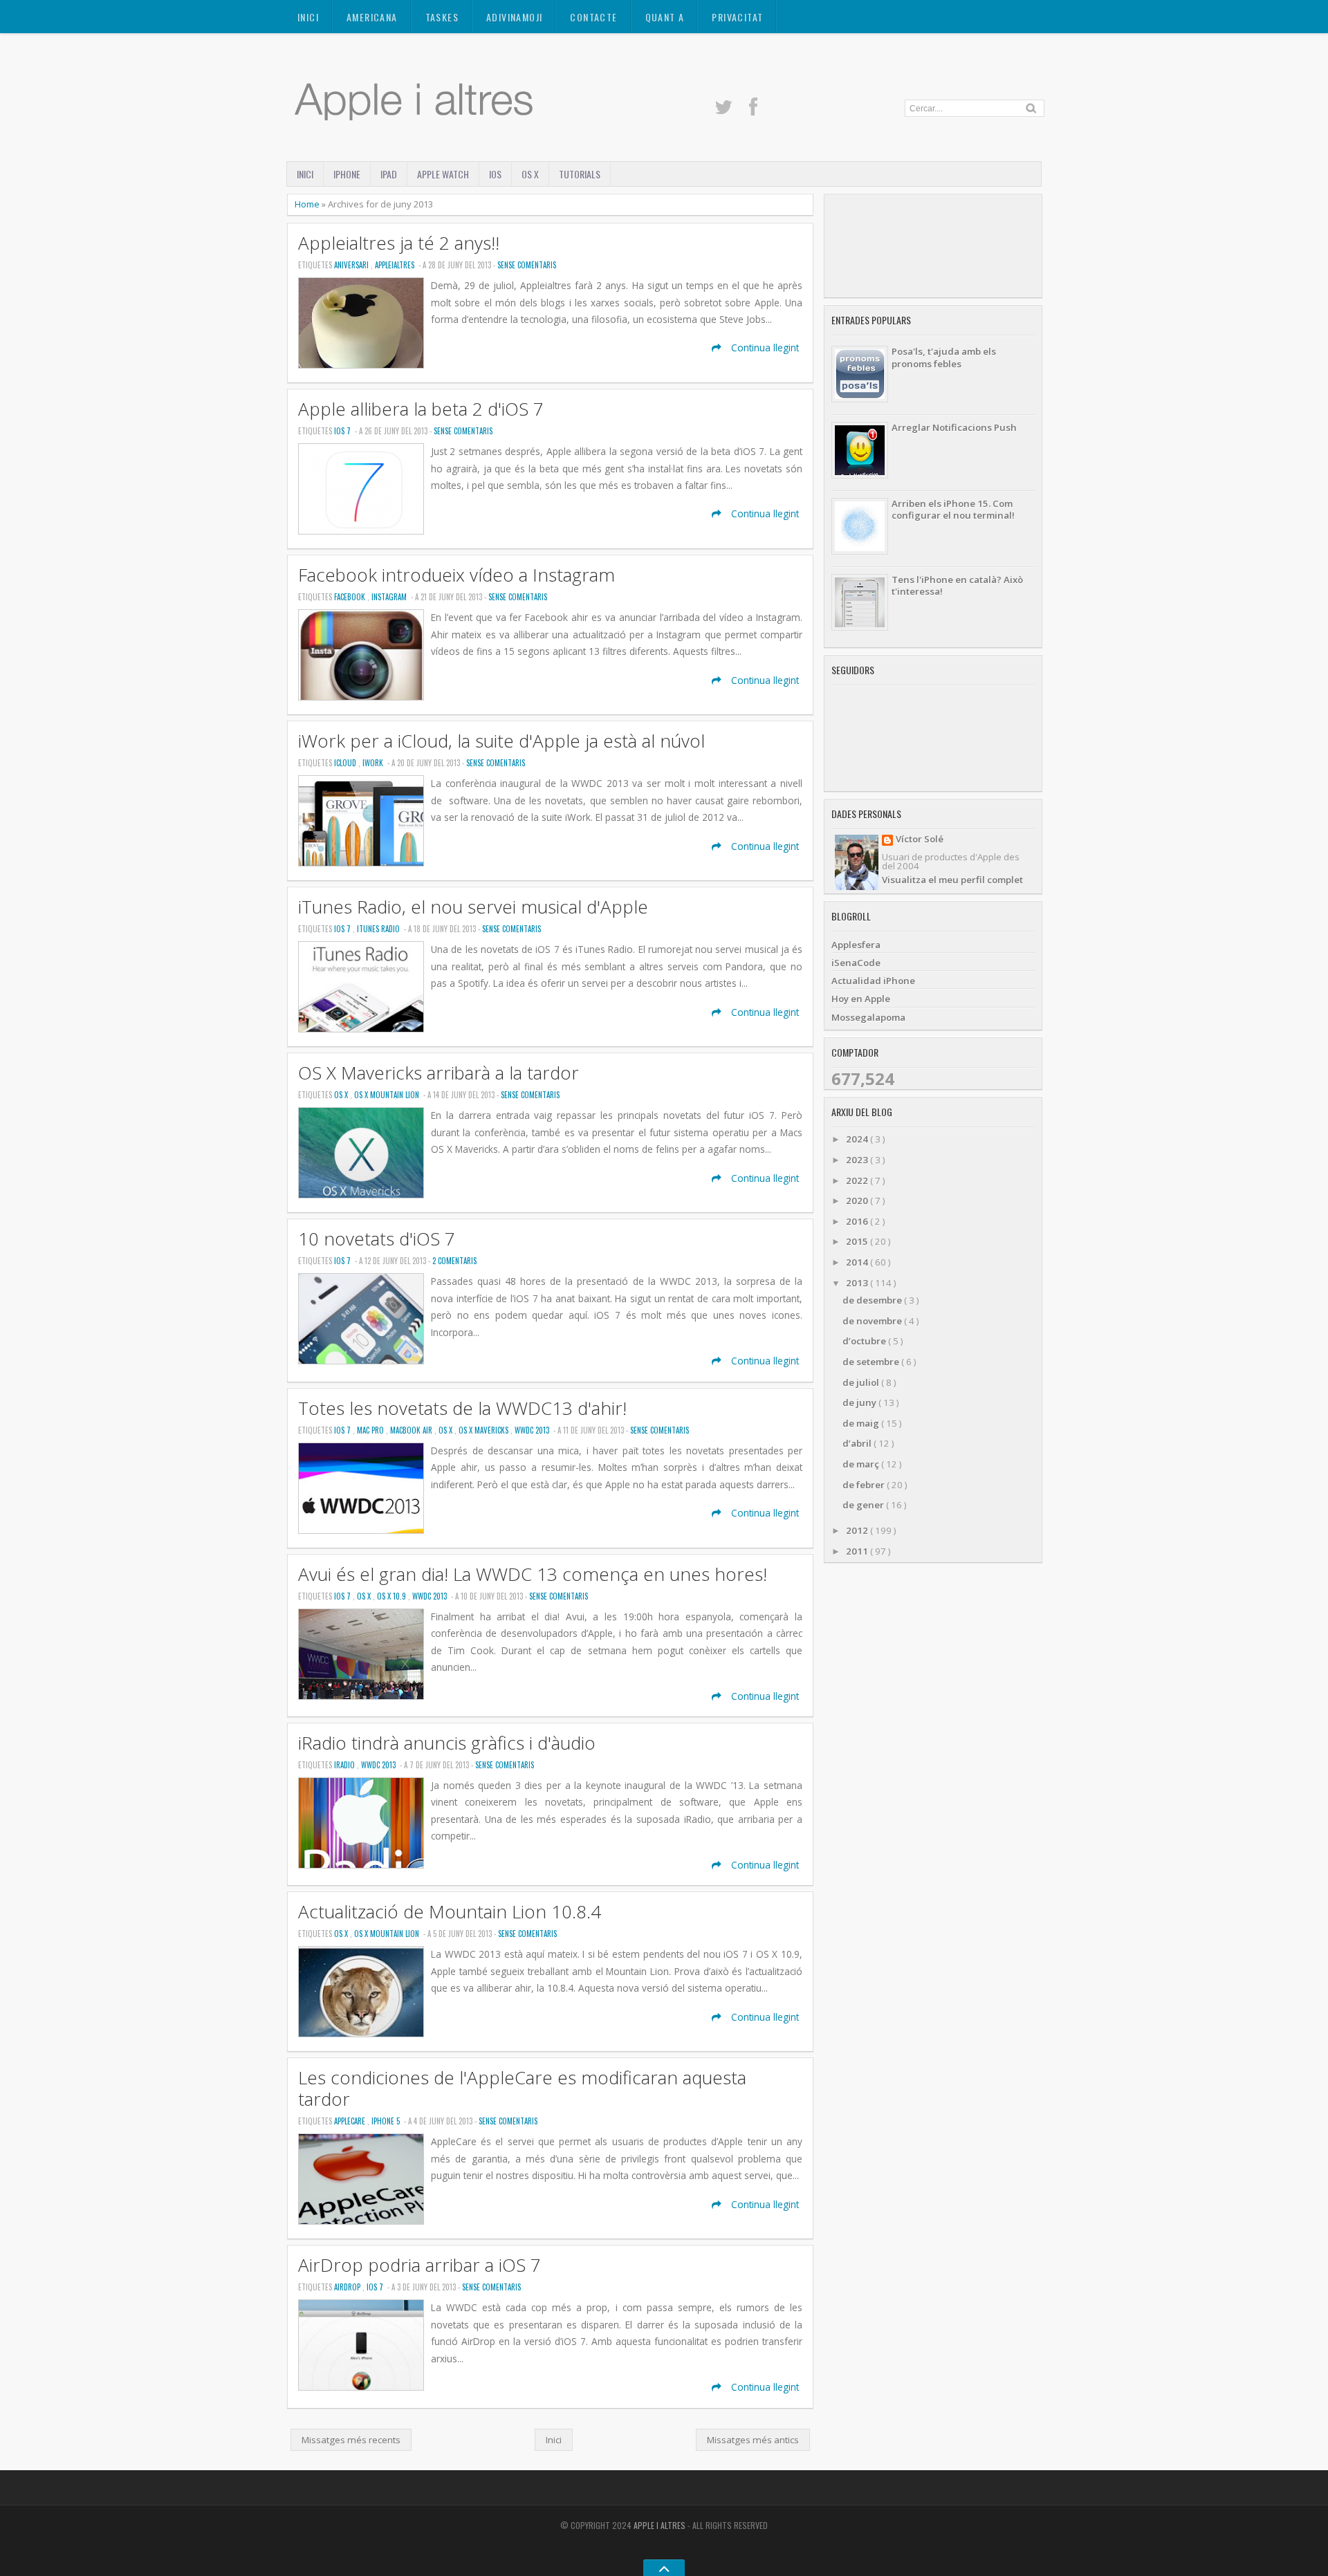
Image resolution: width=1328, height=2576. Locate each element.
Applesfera (856, 945)
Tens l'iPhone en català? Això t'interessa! (957, 585)
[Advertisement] (933, 246)
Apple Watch (443, 174)
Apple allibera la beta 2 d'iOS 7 (421, 409)
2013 (858, 1283)
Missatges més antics (753, 2440)
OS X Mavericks (485, 1430)
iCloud (346, 763)
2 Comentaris (454, 1261)
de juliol (862, 1382)
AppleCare (351, 2121)
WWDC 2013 (533, 1430)
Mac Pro (371, 1430)
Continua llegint (764, 348)
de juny (860, 1402)
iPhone (347, 174)
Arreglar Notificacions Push (954, 427)
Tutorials (580, 174)
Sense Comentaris (527, 265)
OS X (530, 174)
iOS (495, 174)
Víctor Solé (920, 840)
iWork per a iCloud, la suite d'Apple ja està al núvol (501, 741)
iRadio (345, 1765)
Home (308, 204)
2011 (858, 1551)
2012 (858, 1530)
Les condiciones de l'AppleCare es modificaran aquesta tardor (522, 2088)
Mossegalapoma (868, 1017)
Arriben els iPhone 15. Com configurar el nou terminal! (953, 509)
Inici (308, 17)
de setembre (872, 1362)
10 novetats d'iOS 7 (377, 1239)
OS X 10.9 (393, 1596)
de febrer (865, 1485)
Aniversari (352, 265)
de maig (862, 1423)
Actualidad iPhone (873, 981)
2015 (858, 1241)
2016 (858, 1221)
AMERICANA (372, 17)
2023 (858, 1160)
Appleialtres (396, 265)
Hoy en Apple (861, 999)
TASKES (442, 17)
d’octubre (865, 1341)
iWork (374, 763)
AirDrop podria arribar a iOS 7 (419, 2265)
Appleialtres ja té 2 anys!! (399, 243)
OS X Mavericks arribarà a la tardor (439, 1073)
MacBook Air (412, 1430)
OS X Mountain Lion (388, 1095)
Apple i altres (661, 2525)
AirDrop (348, 2287)
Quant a (665, 17)
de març (862, 1464)
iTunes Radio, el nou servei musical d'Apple (473, 907)
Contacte (593, 17)
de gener (864, 1505)
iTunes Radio (379, 929)
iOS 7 (343, 431)
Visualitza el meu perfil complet (952, 880)
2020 (858, 1201)
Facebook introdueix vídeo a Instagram (456, 575)
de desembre (873, 1300)
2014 (858, 1262)
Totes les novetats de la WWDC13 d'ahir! (462, 1408)
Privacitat (737, 17)
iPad (389, 174)
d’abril (858, 1443)
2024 (858, 1139)
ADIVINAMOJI (514, 17)
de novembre (873, 1321)
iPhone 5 (387, 2121)
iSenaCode (856, 963)
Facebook (351, 597)
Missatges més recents (351, 2440)
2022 (858, 1180)
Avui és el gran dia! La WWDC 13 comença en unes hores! (533, 1574)
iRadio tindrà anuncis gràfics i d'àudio (447, 1743)
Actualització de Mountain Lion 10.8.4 (450, 1912)
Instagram (390, 597)
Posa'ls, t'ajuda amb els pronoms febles (944, 357)
